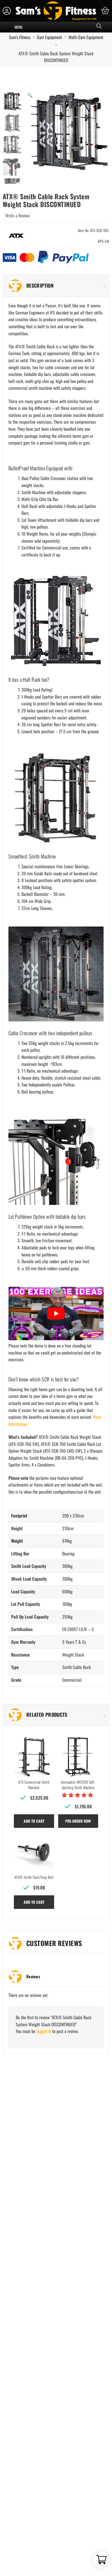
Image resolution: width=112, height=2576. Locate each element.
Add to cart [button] (34, 1821)
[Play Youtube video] (56, 1313)
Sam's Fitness (20, 37)
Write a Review (18, 216)
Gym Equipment (49, 37)
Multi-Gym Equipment (86, 37)
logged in (44, 2031)
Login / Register (7, 11)
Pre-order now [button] (78, 1821)
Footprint (19, 1516)
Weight (17, 1541)
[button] (30, 95)
